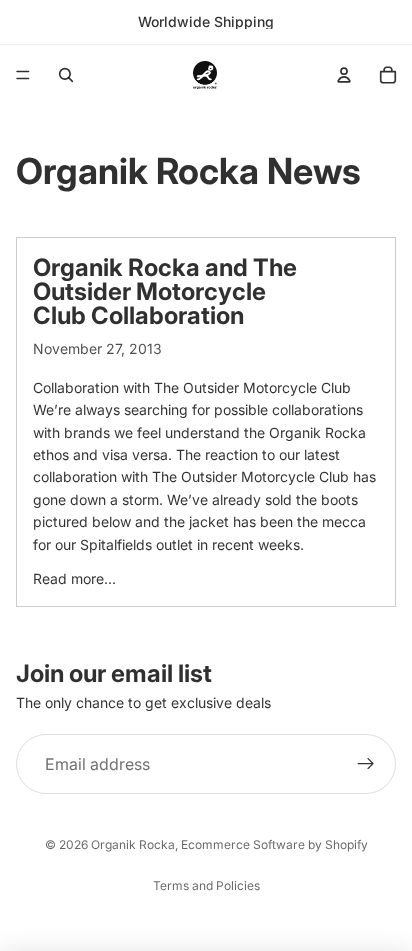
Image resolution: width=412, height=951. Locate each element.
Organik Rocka (133, 844)
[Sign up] (366, 764)
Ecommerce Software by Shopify (274, 844)
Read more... (74, 578)
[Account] (344, 75)
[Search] (66, 75)
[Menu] (23, 75)
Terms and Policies (206, 885)
